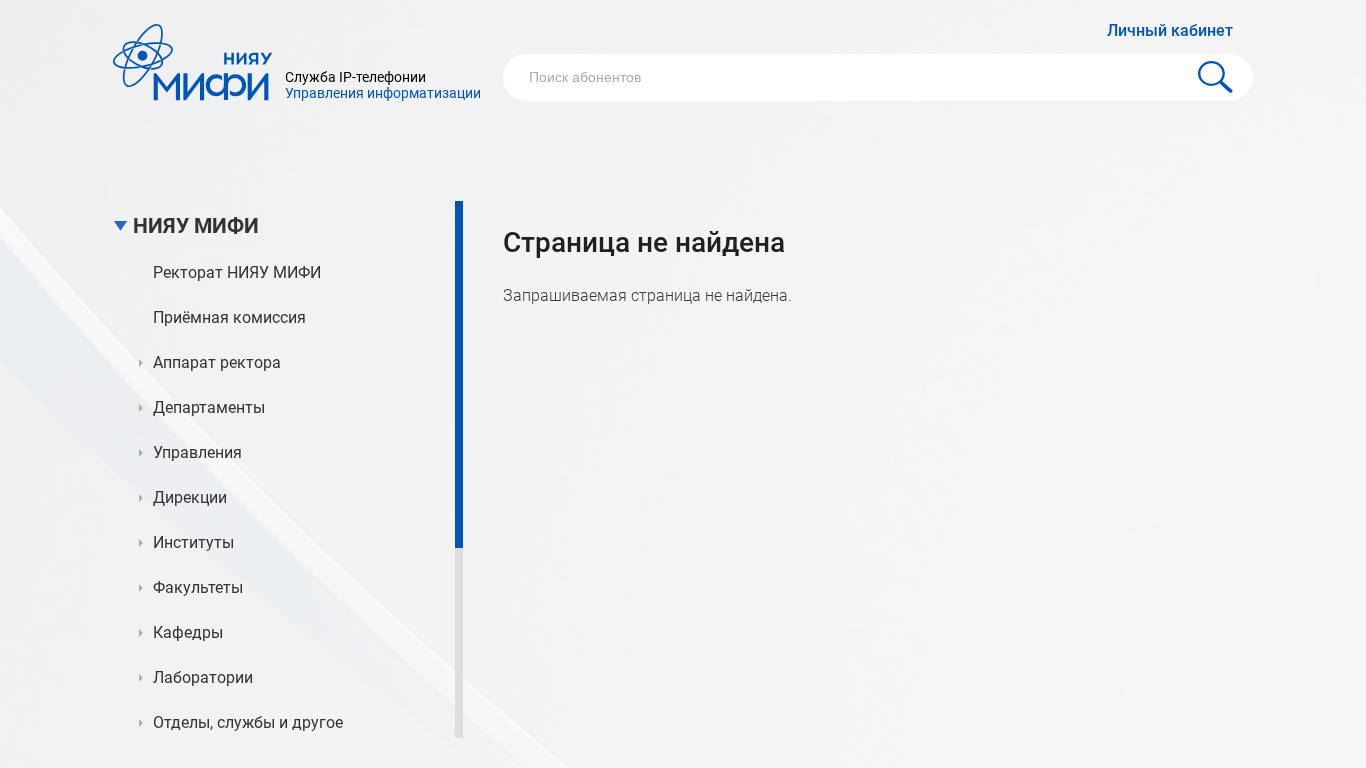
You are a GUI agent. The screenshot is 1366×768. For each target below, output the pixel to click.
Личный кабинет (1170, 30)
